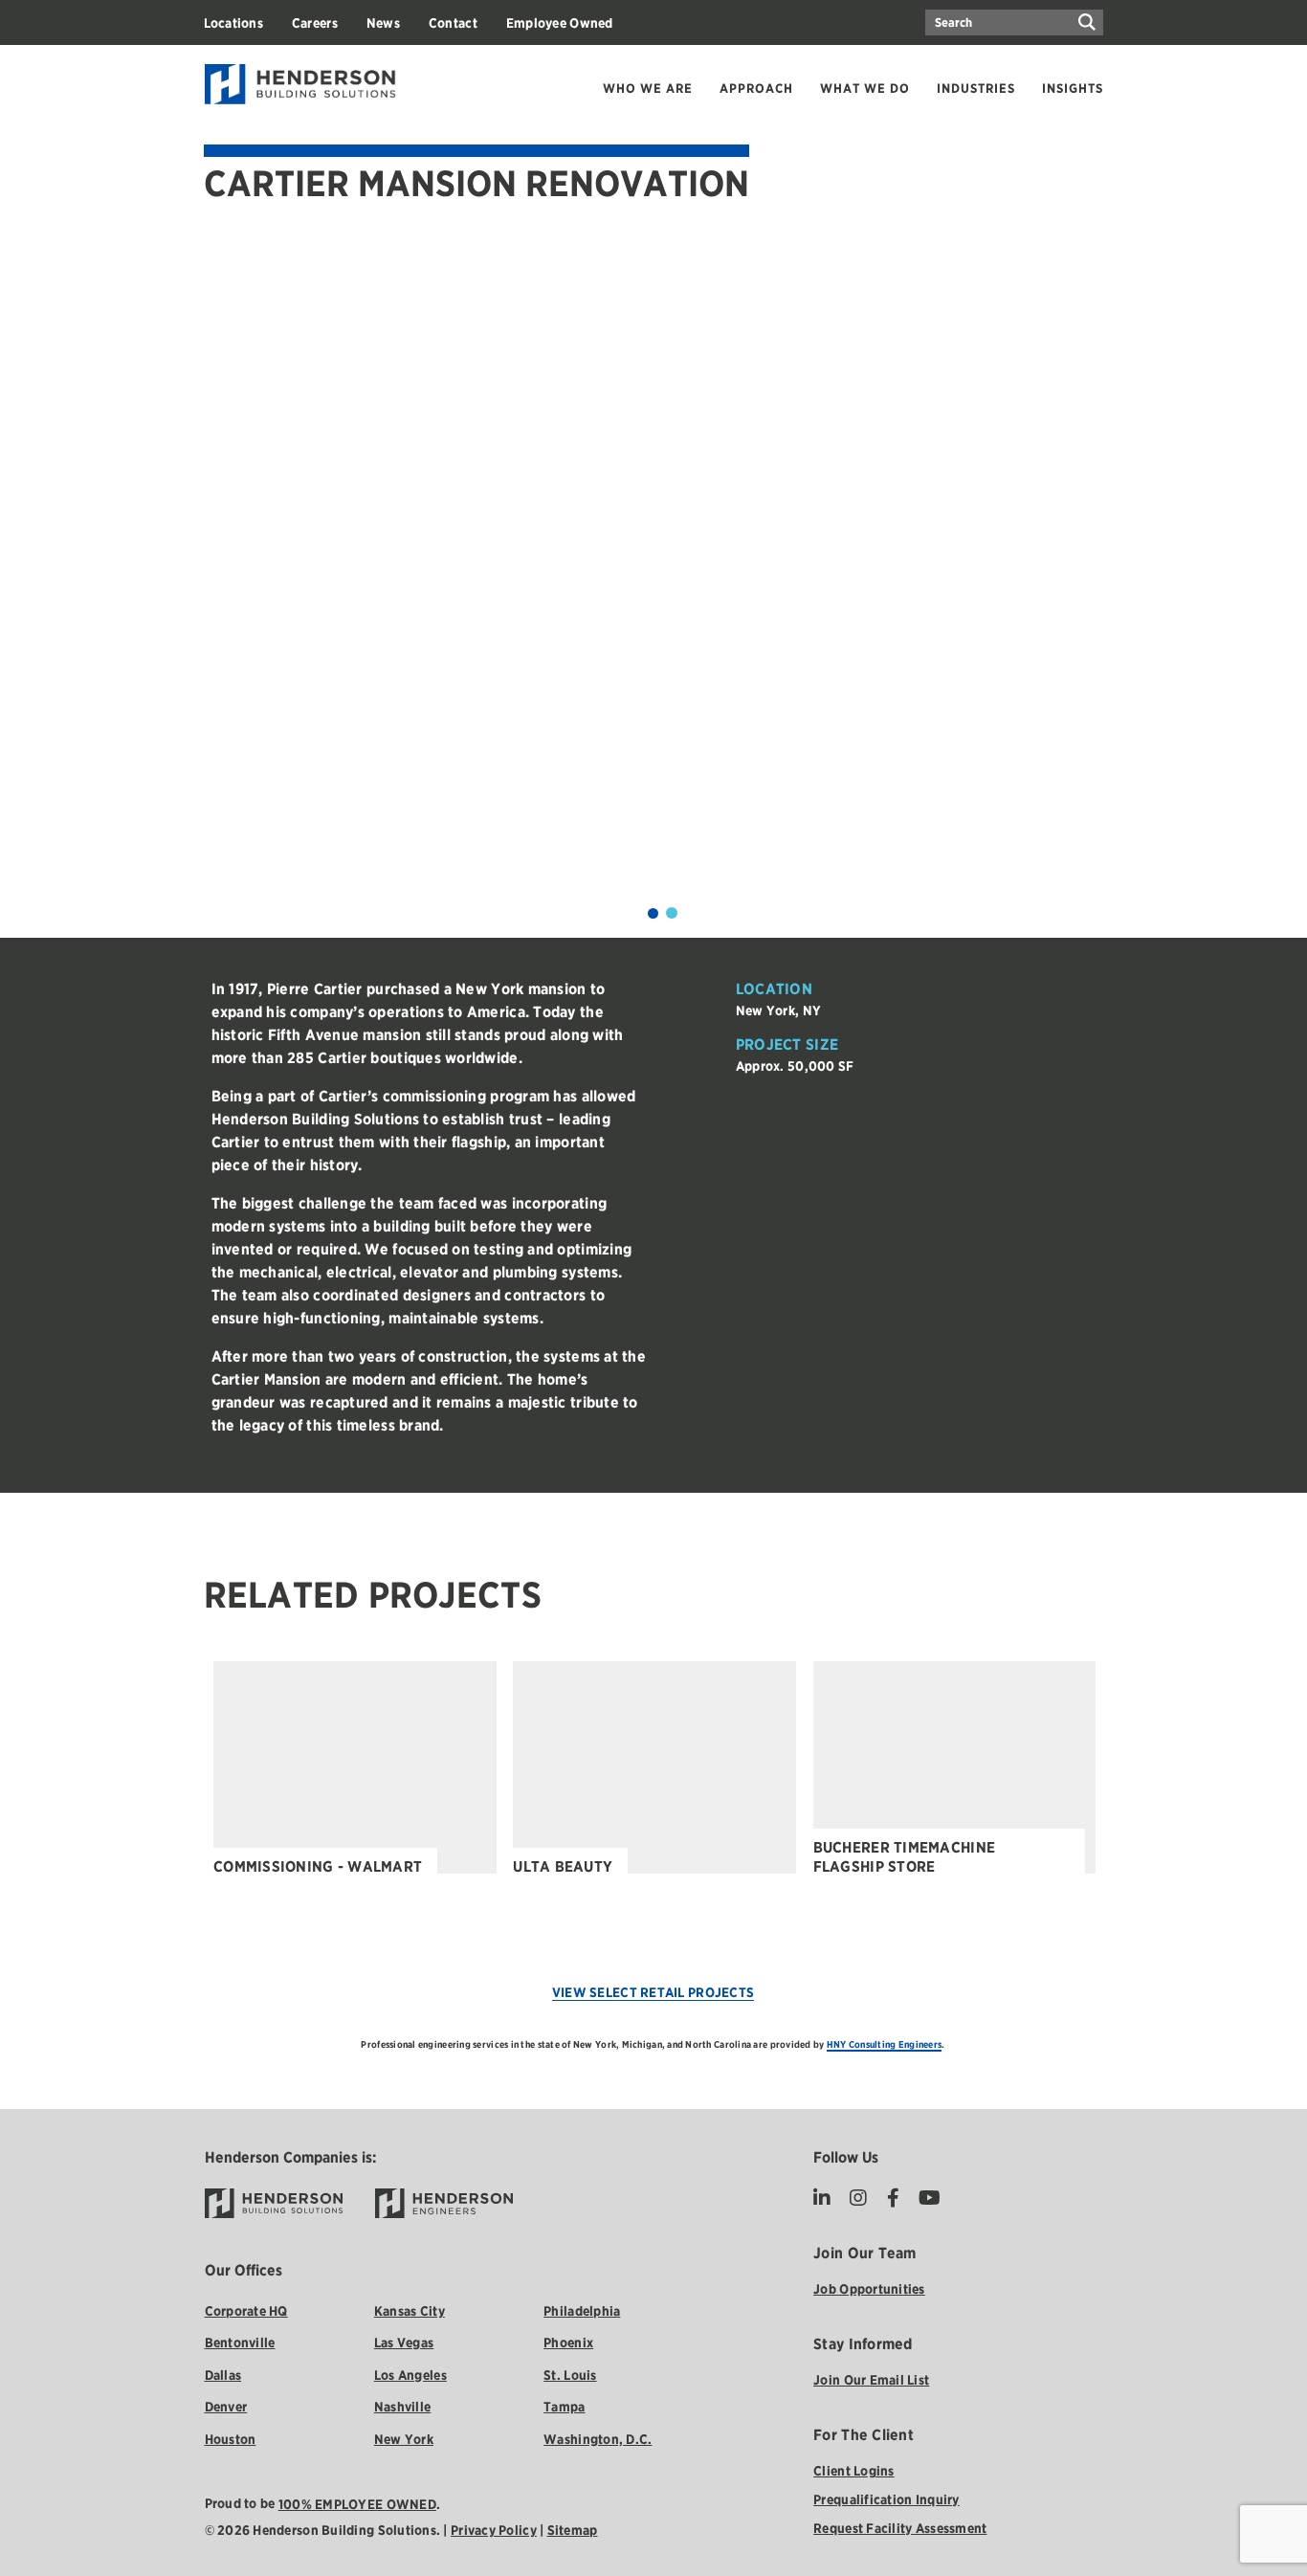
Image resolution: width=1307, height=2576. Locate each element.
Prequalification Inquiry (886, 2499)
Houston (231, 2439)
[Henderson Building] (274, 2203)
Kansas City (410, 2311)
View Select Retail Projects (653, 1992)
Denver (226, 2407)
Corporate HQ (246, 2311)
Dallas (223, 2375)
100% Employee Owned (357, 2504)
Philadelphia (582, 2311)
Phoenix (568, 2343)
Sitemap (573, 2530)
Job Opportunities (869, 2289)
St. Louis (570, 2375)
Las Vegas (404, 2343)
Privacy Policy (494, 2530)
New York (404, 2439)
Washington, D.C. (598, 2439)
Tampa (564, 2407)
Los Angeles (410, 2375)
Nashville (402, 2407)
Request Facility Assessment (900, 2528)
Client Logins (854, 2471)
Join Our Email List (871, 2380)
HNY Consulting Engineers (884, 2044)
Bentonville (240, 2343)
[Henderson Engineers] (444, 2203)
